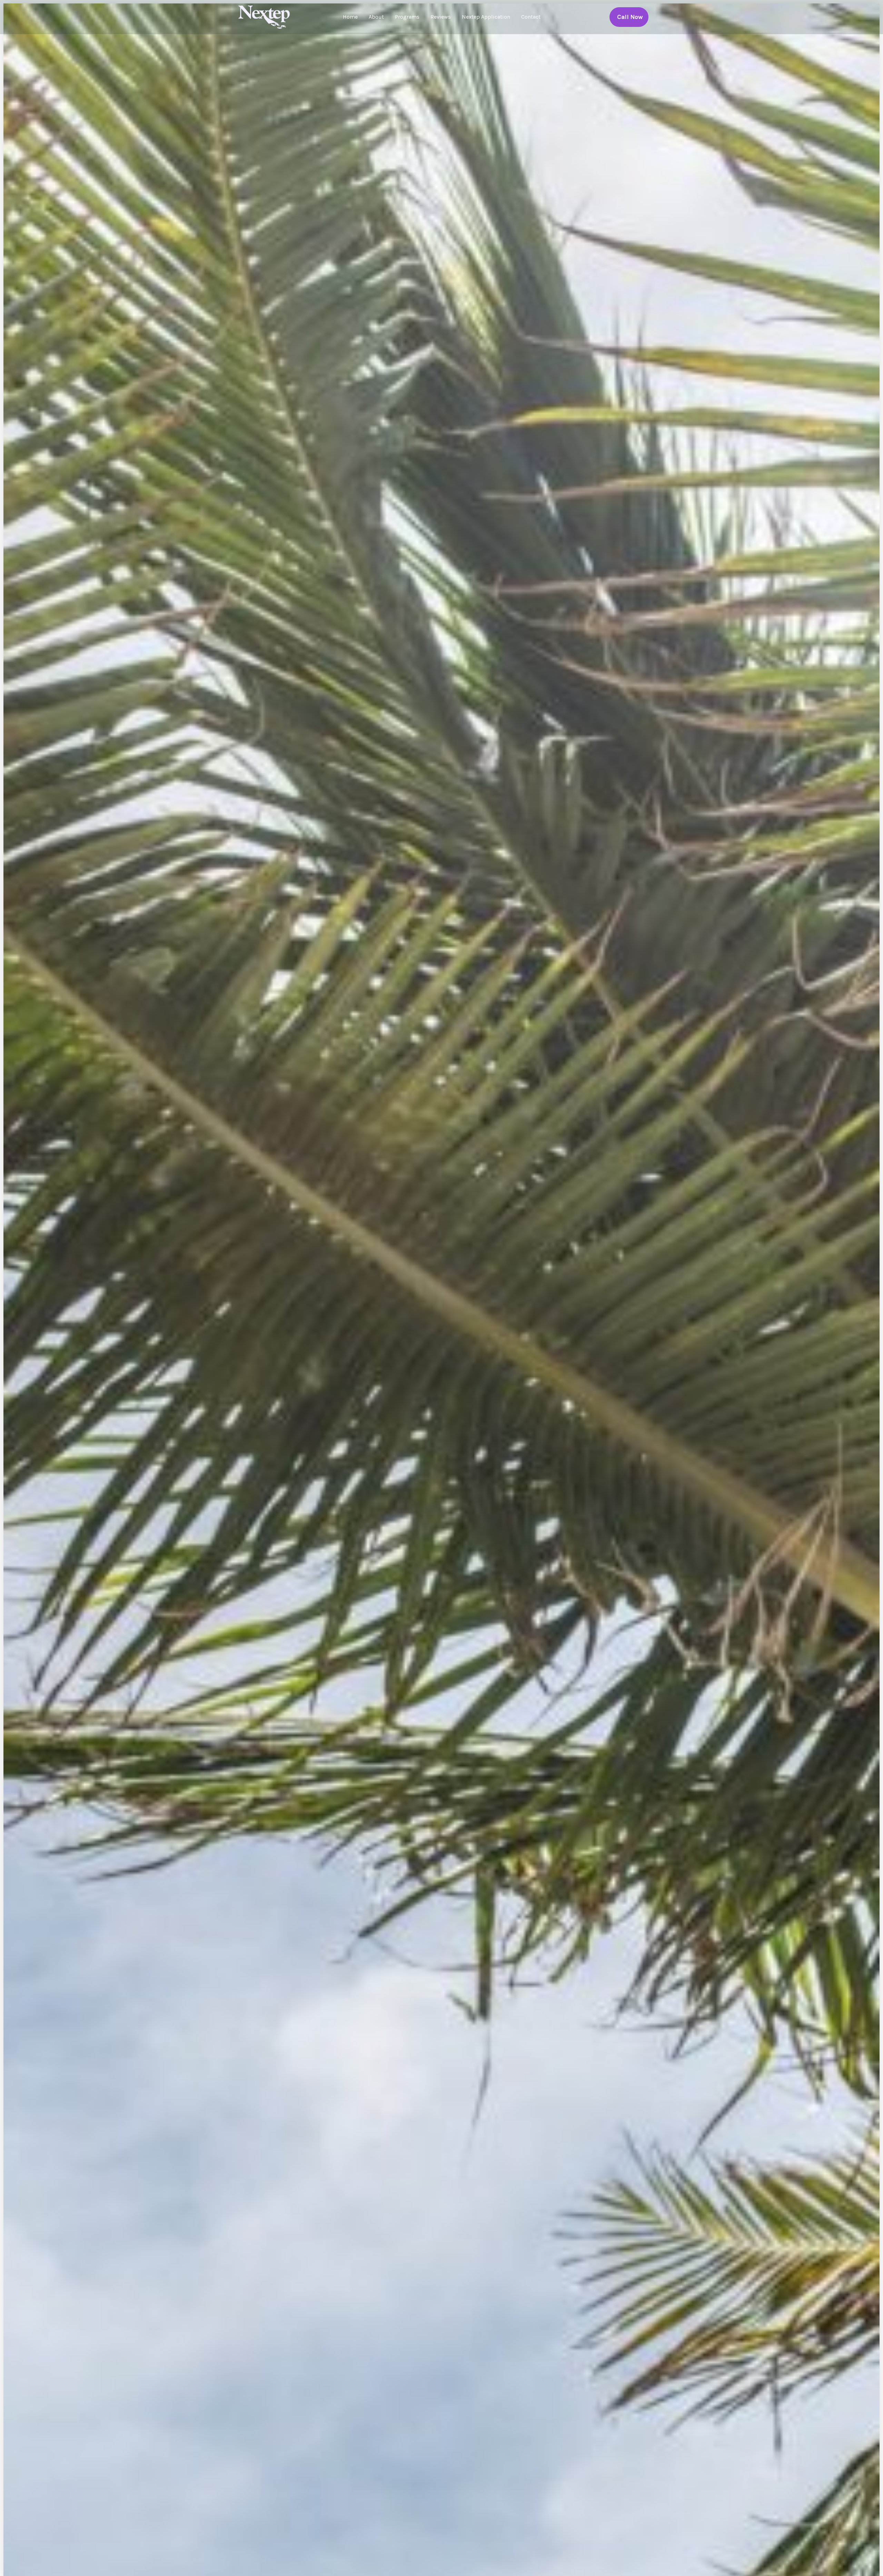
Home (350, 17)
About (376, 17)
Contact (531, 17)
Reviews (441, 17)
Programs (407, 17)
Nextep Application (486, 17)
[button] (629, 17)
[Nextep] (266, 16)
